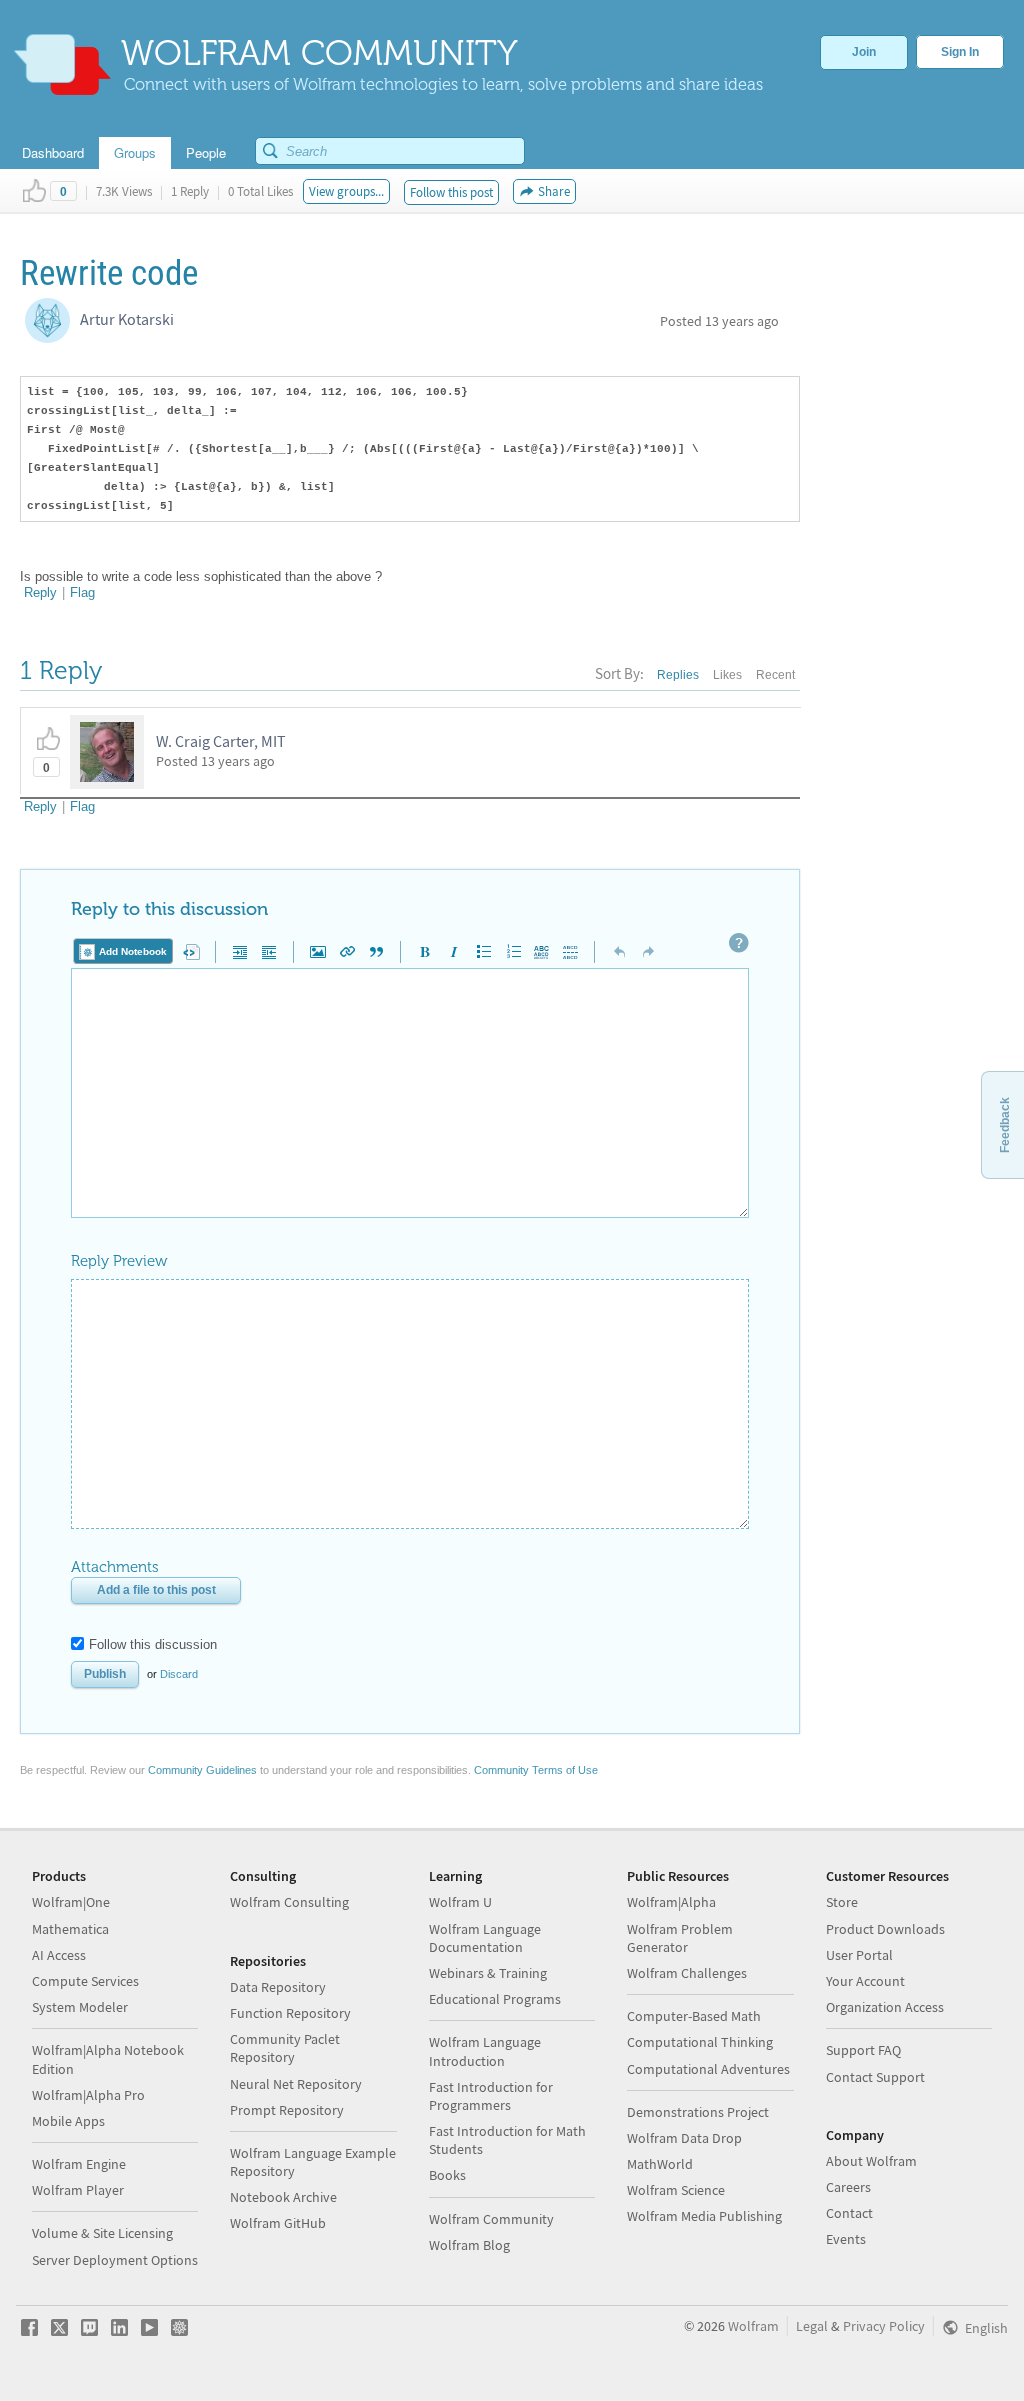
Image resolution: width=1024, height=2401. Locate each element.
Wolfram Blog (469, 2245)
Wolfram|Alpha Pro (88, 2095)
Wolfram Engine (79, 2164)
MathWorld (660, 2164)
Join (864, 52)
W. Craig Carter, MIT (221, 741)
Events (846, 2239)
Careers (848, 2187)
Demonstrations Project (698, 2112)
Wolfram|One (71, 1902)
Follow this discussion (153, 1644)
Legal (812, 2326)
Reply (40, 592)
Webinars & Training (488, 1973)
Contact (849, 2213)
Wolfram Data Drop (684, 2138)
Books (447, 2175)
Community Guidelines (202, 1770)
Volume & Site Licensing (102, 2233)
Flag (82, 592)
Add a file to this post (156, 1590)
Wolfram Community (491, 2219)
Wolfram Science (676, 2190)
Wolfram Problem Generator (680, 1938)
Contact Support (875, 2077)
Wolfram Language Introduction (485, 2051)
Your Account (865, 1981)
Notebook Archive (283, 2197)
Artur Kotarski (127, 319)
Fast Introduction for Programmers (491, 2096)
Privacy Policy (884, 2326)
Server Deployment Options (115, 2260)
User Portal (859, 1955)
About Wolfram (871, 2161)
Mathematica (70, 1929)
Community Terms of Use (536, 1770)
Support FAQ (863, 2050)
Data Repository (278, 1987)
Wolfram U (460, 1902)
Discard (179, 1674)
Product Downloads (885, 1929)
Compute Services (85, 1981)
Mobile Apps (68, 2121)
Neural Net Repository (296, 2084)
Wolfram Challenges (687, 1973)
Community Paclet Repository (285, 2048)
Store (842, 1902)
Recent (775, 675)
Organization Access (885, 2007)
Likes (727, 675)
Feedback (1005, 1125)
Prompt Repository (287, 2110)
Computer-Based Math (694, 2016)
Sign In (960, 52)
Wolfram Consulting (289, 1902)
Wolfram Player (78, 2190)
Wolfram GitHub (278, 2223)
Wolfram (753, 2326)
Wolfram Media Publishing (704, 2216)
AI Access (59, 1955)
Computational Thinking (700, 2042)
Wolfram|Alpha (671, 1902)
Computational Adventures (708, 2069)
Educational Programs (495, 1999)
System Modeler (80, 2007)
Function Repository (290, 2013)
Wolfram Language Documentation (485, 1938)
